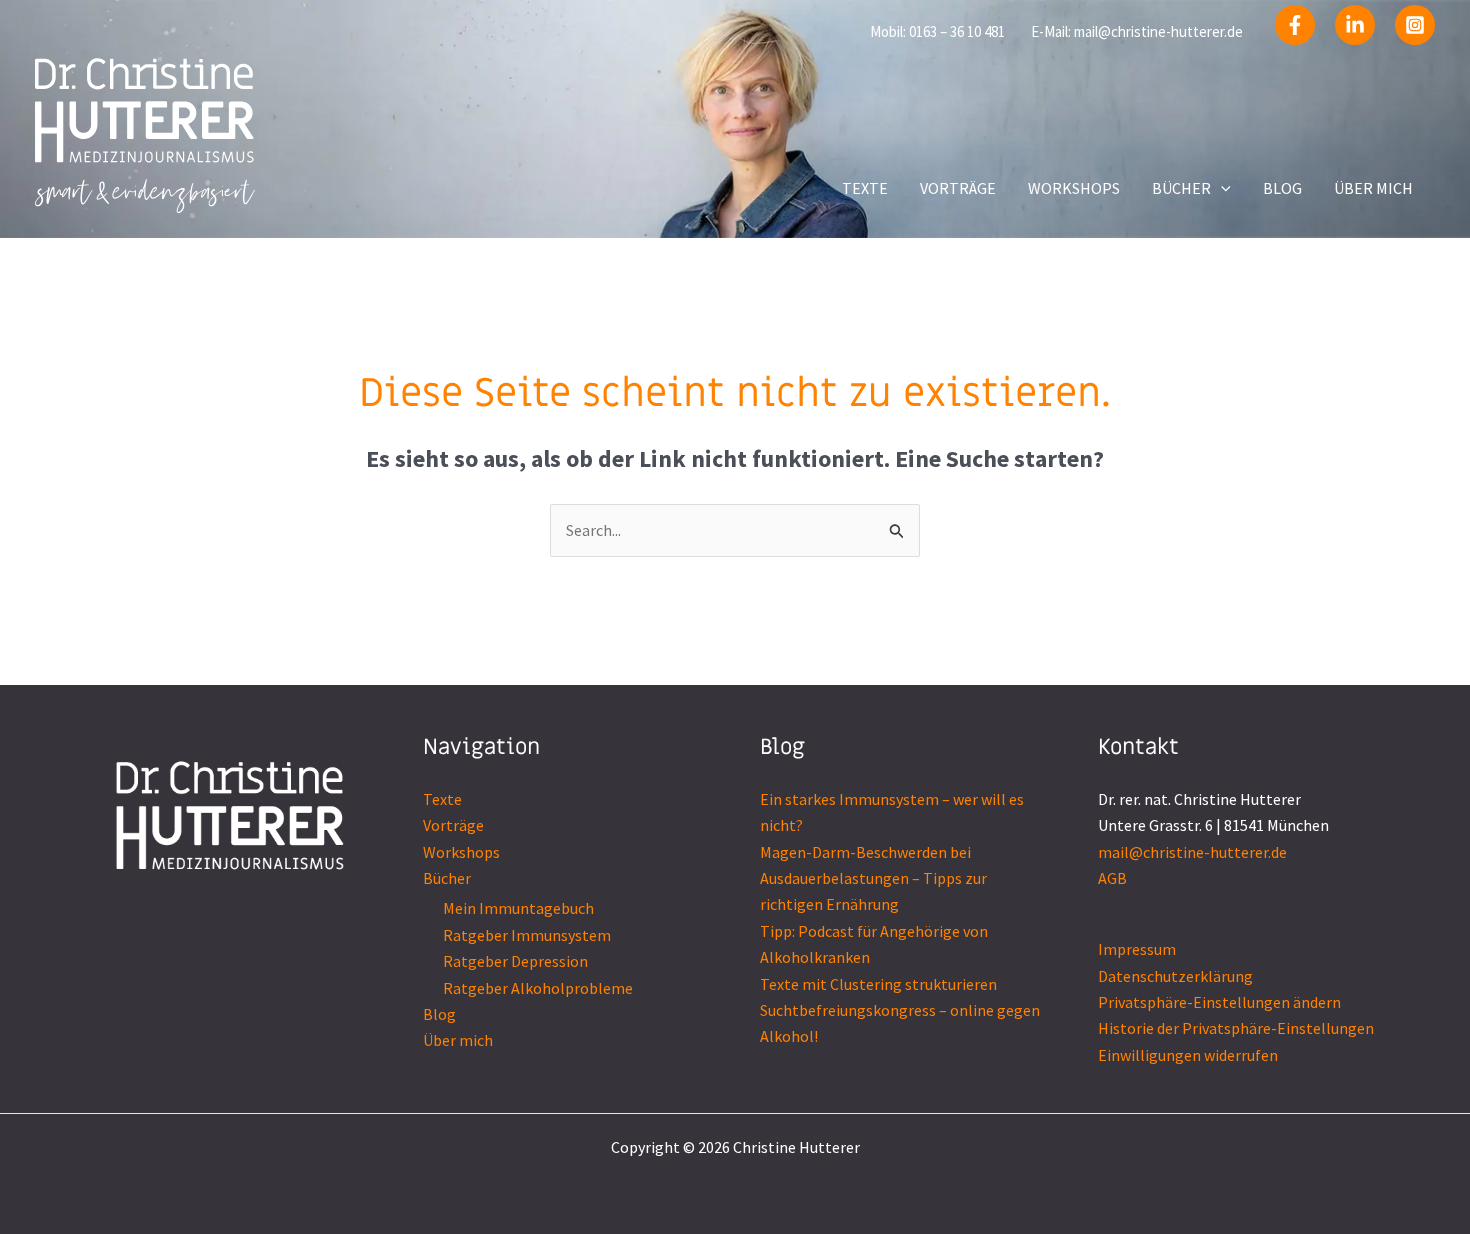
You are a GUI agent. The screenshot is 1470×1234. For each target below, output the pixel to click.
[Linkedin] (1355, 25)
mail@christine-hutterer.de (1158, 31)
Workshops (461, 852)
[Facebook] (1295, 25)
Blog (439, 1014)
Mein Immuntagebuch (518, 908)
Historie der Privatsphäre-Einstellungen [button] (1236, 1028)
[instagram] (1415, 25)
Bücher (447, 878)
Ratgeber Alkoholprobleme (538, 988)
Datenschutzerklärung (1175, 976)
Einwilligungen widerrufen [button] (1188, 1055)
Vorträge (453, 825)
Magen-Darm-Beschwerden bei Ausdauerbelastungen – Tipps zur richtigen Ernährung (873, 878)
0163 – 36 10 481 (957, 31)
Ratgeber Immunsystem (527, 935)
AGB (1112, 878)
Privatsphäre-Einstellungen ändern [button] (1219, 1002)
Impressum (1137, 949)
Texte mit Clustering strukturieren (878, 984)
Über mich (458, 1040)
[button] (1221, 188)
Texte (442, 799)
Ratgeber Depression (515, 961)
